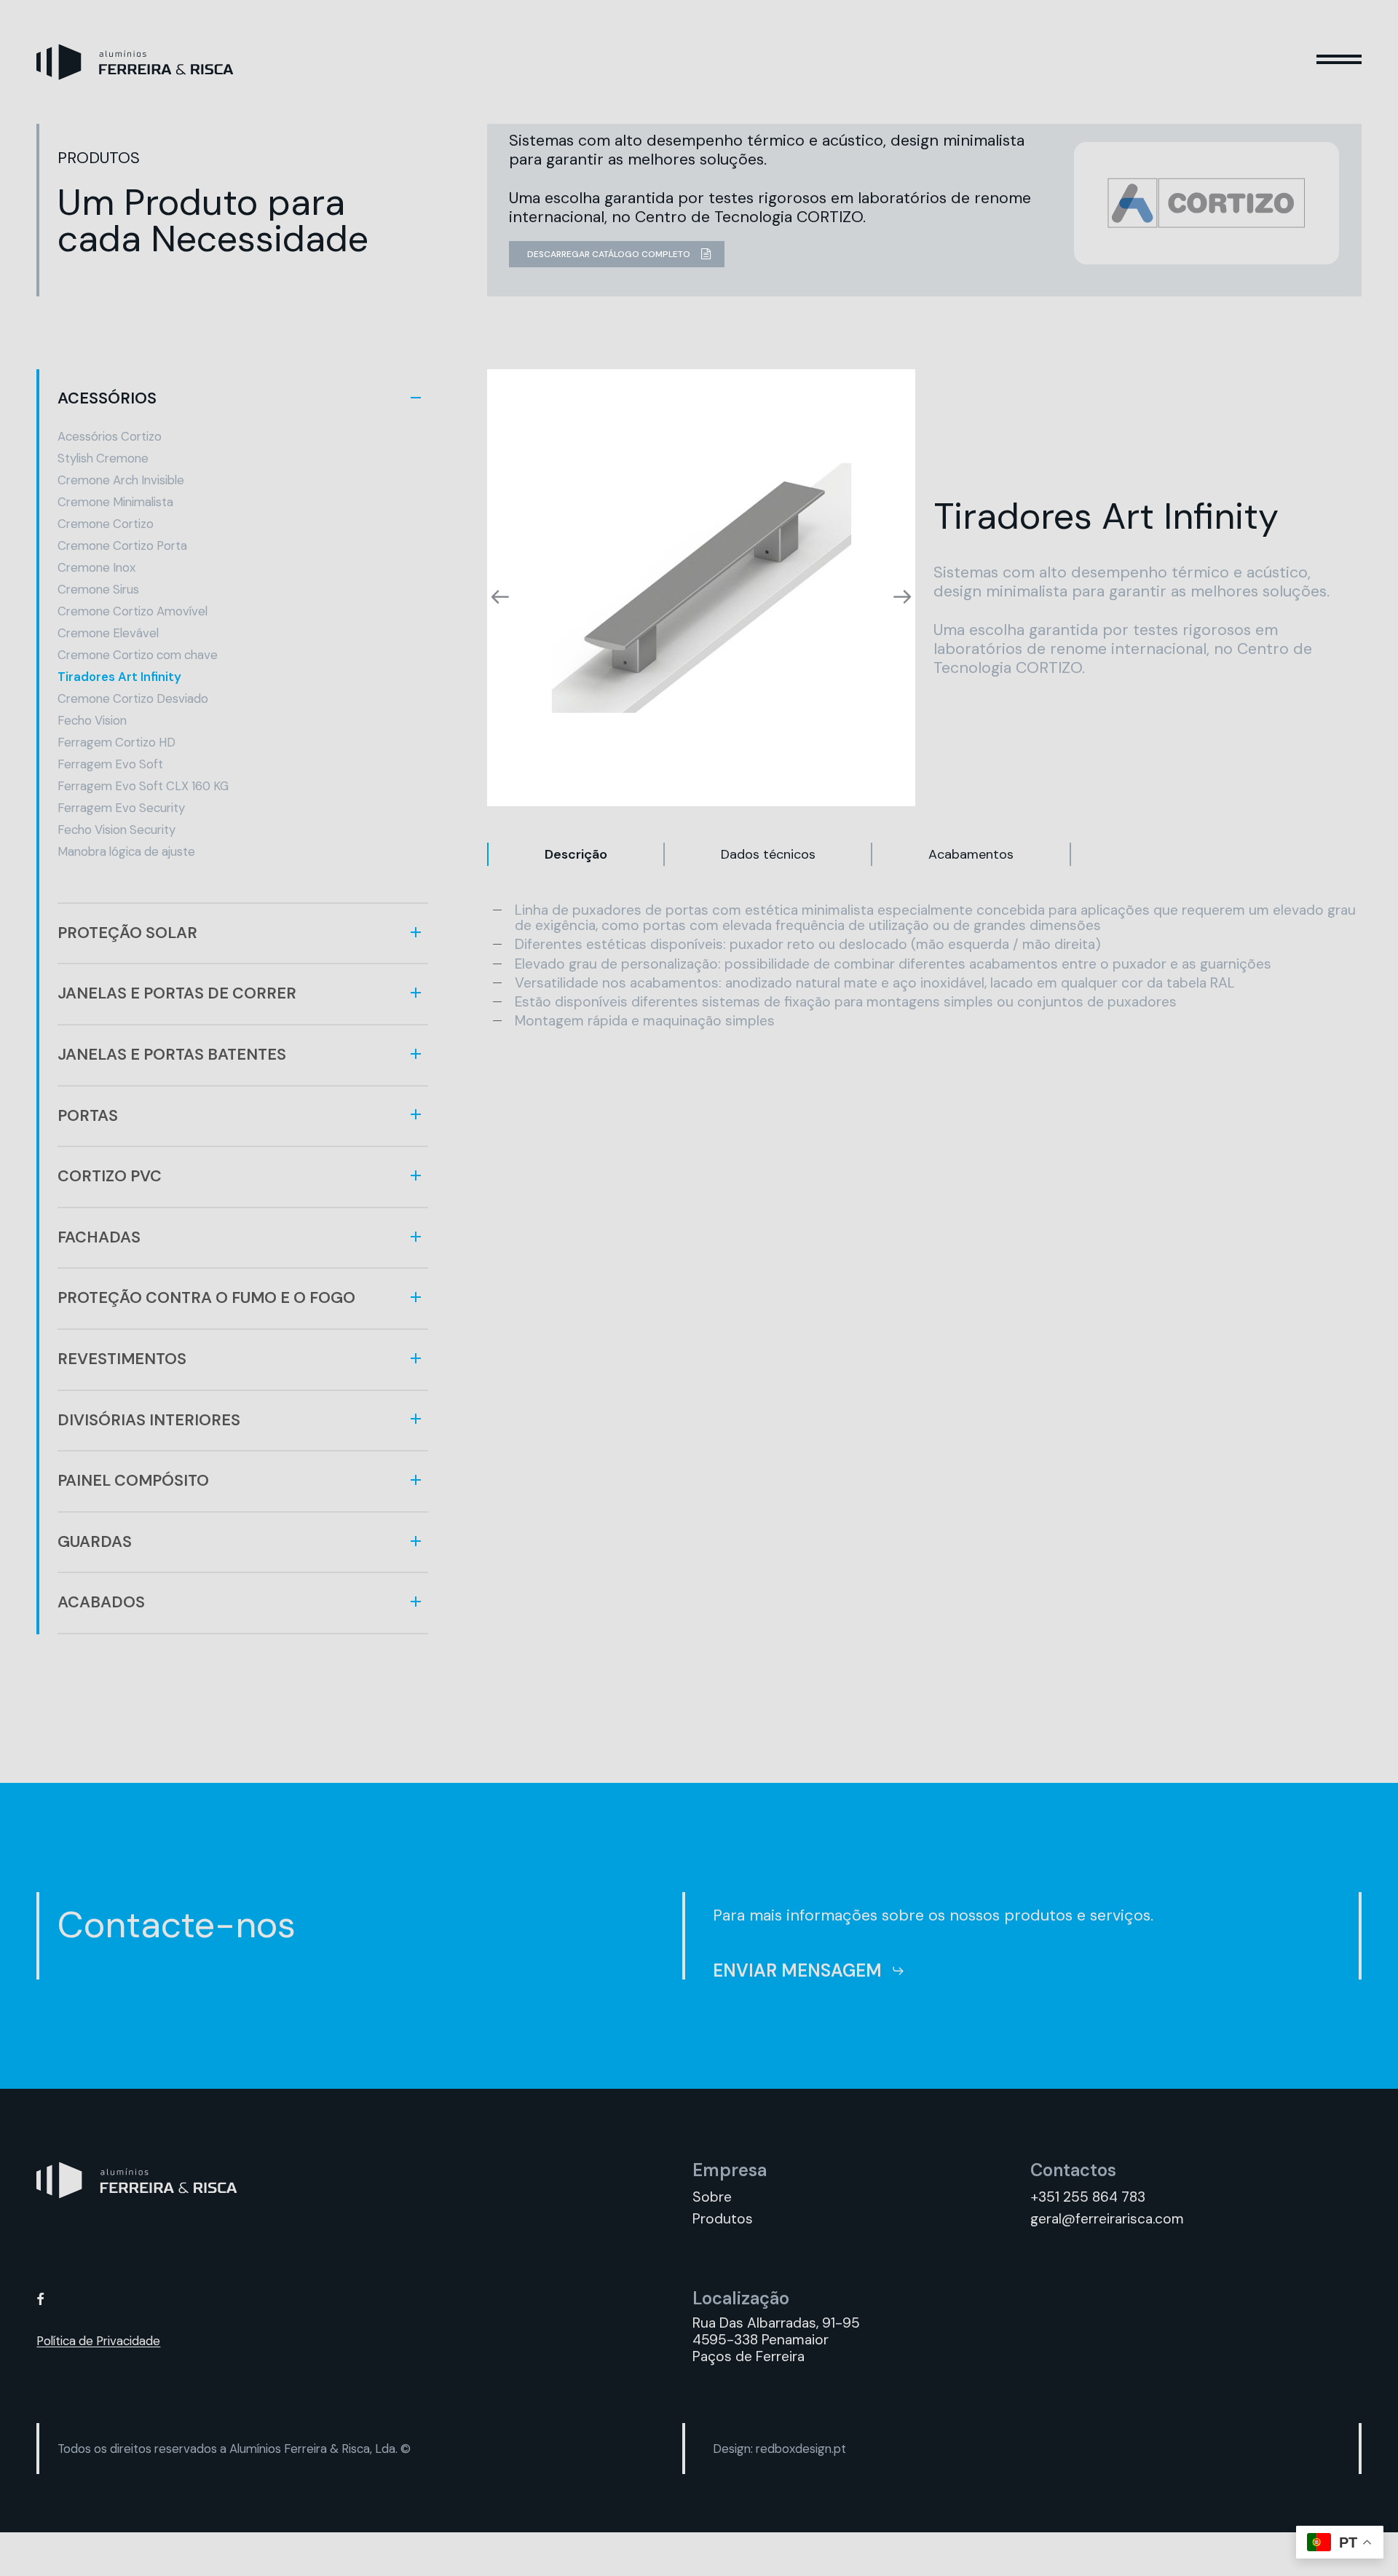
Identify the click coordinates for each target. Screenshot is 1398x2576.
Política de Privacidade (98, 2341)
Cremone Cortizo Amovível (133, 611)
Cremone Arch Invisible (121, 480)
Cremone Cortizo (106, 524)
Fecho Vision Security (116, 830)
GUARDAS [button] (95, 1542)
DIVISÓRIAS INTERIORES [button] (149, 1420)
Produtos (723, 2219)
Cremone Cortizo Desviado (133, 698)
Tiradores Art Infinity (119, 677)
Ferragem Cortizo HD (116, 742)
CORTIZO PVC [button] (110, 1176)
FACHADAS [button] (99, 1237)
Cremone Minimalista (115, 502)
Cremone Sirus (98, 589)
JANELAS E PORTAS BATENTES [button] (172, 1055)
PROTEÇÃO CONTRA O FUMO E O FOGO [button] (206, 1298)
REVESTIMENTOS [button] (122, 1359)
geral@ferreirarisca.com (1107, 2219)
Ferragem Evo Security (121, 808)
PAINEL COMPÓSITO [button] (133, 1481)
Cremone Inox (96, 567)
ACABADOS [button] (101, 1602)
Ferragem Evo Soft (110, 764)
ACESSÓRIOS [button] (107, 398)
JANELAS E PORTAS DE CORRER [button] (177, 993)
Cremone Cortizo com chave (138, 655)
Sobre (712, 2197)
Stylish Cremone (103, 458)
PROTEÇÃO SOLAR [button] (127, 933)
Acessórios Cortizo (110, 436)
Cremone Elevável (108, 633)
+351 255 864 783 (1088, 2197)
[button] (1339, 62)
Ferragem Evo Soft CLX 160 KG (143, 786)
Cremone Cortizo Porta (122, 545)
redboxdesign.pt (801, 2449)
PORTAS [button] (88, 1116)
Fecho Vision (92, 720)
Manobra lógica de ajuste (126, 851)
